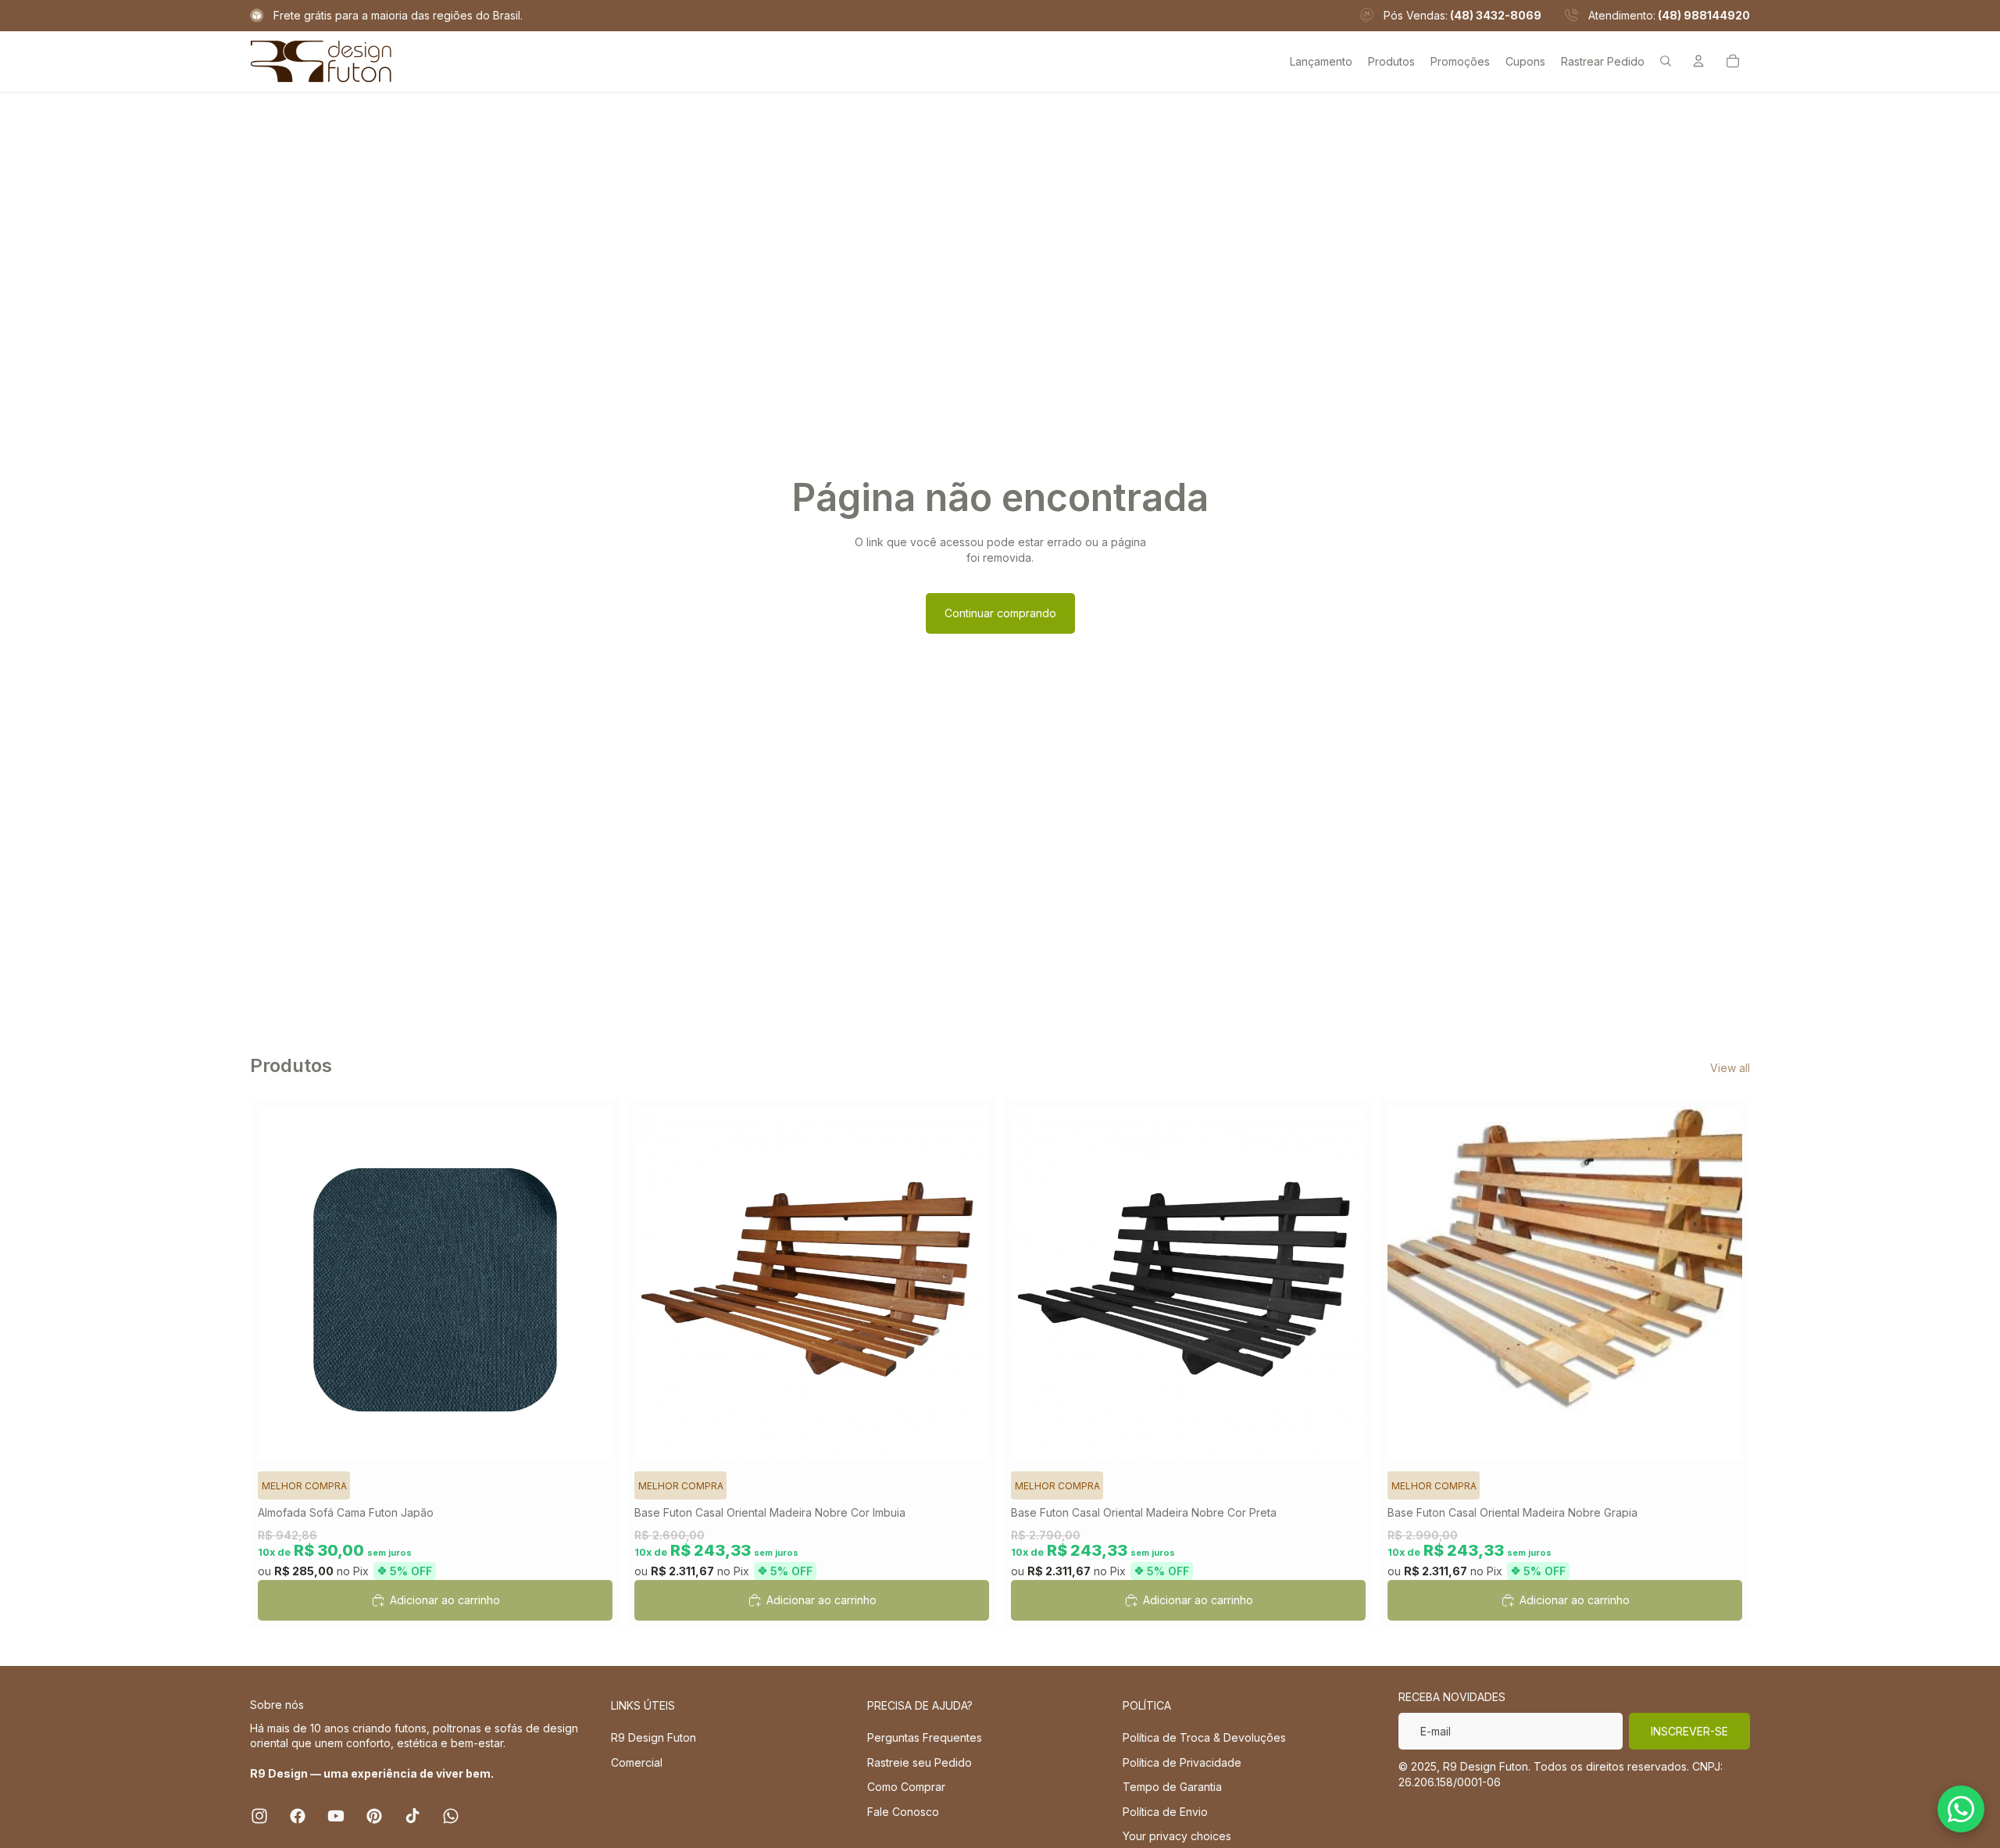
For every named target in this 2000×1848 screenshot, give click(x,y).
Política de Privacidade (1182, 1762)
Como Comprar (906, 1787)
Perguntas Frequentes (925, 1737)
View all (1730, 1068)
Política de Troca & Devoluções (1204, 1737)
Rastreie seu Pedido (920, 1762)
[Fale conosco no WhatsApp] (1961, 1809)
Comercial (637, 1762)
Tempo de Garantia (1172, 1787)
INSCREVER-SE (1689, 1731)
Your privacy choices (1177, 1836)
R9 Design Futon (654, 1737)
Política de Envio (1165, 1812)
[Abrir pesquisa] (1666, 61)
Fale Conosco (903, 1812)
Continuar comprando (1000, 613)
